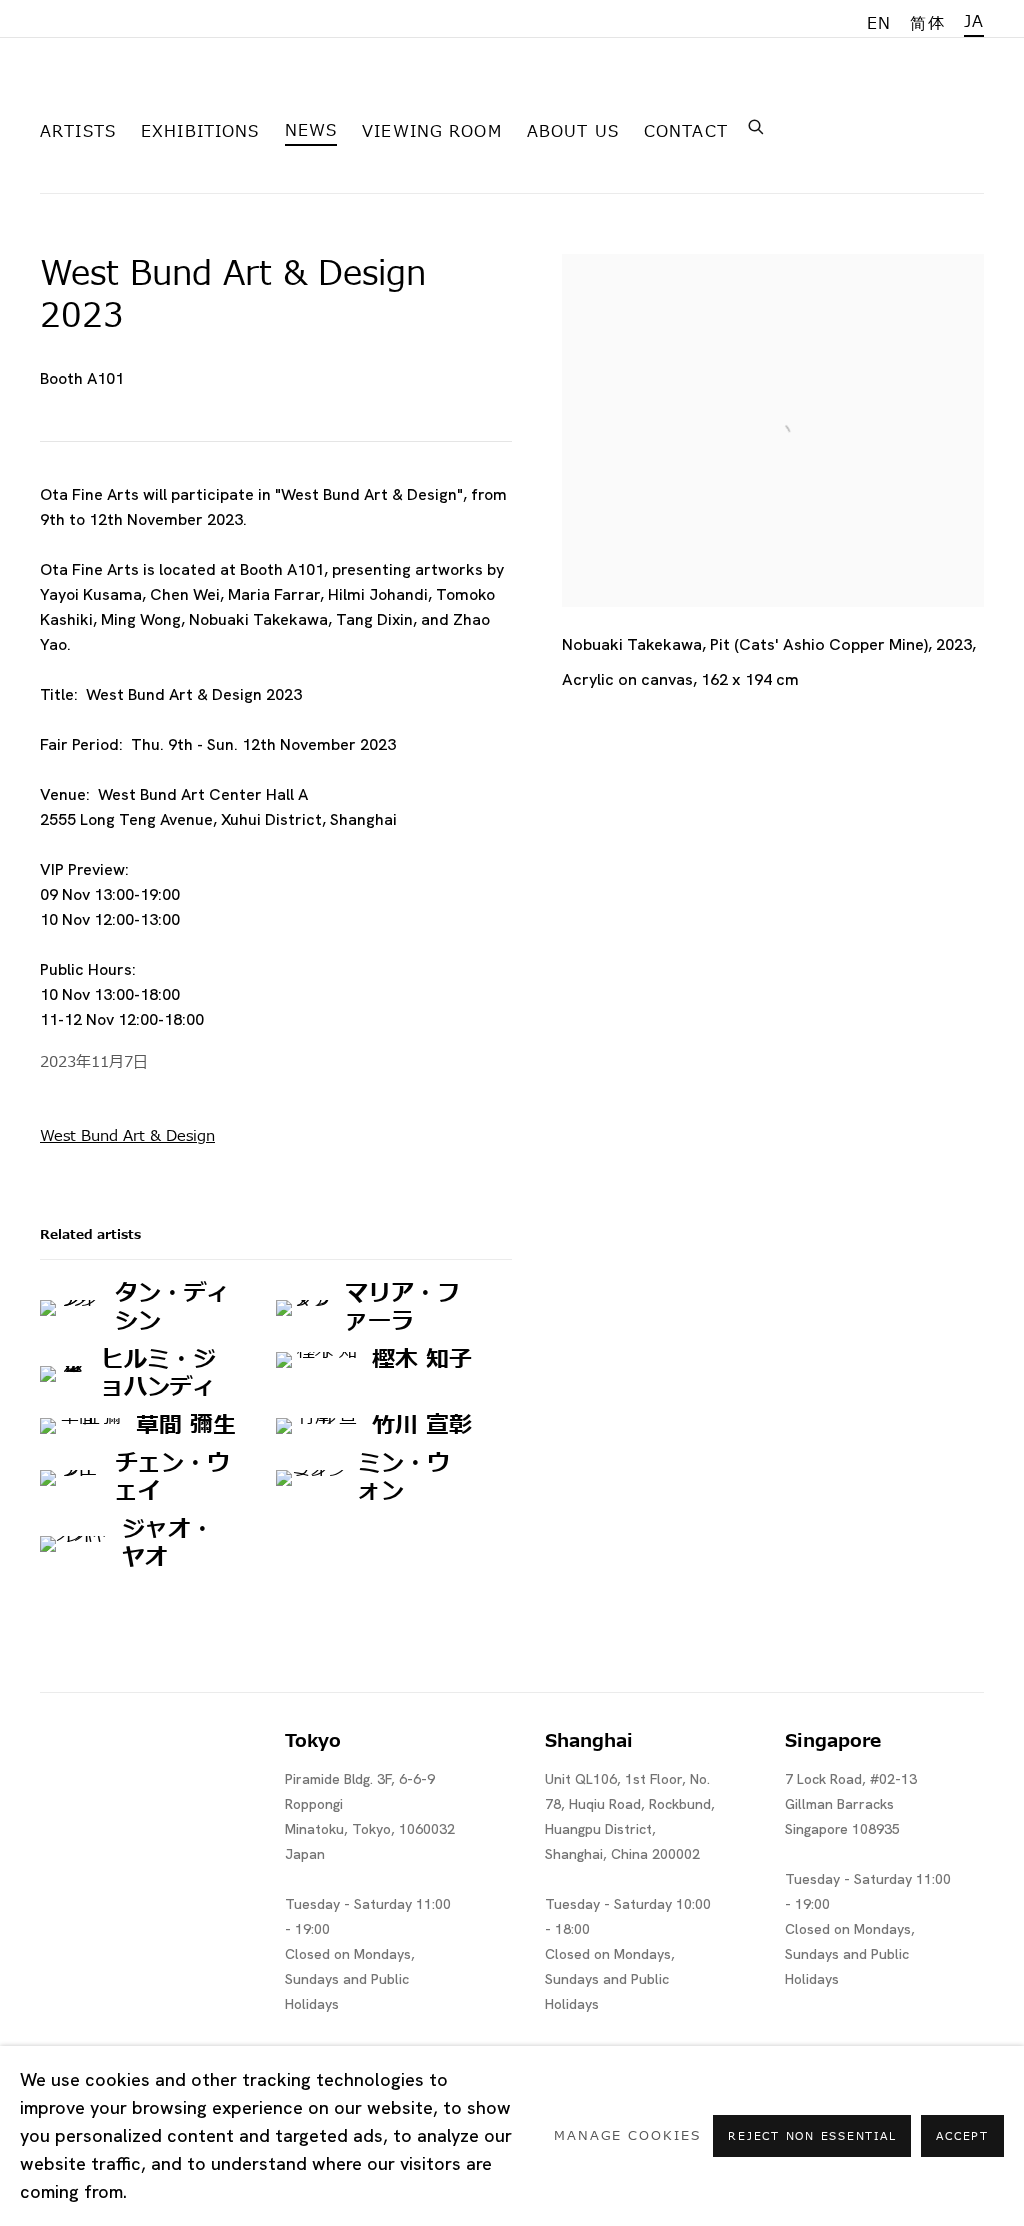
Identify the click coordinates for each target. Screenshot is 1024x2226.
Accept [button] (962, 2136)
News (311, 131)
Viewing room (432, 132)
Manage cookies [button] (627, 2136)
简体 (927, 24)
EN (879, 24)
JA (974, 22)
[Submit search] (757, 125)
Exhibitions (200, 132)
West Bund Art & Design (127, 1136)
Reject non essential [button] (812, 2136)
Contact (686, 132)
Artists (78, 132)
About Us (573, 132)
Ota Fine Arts (145, 93)
